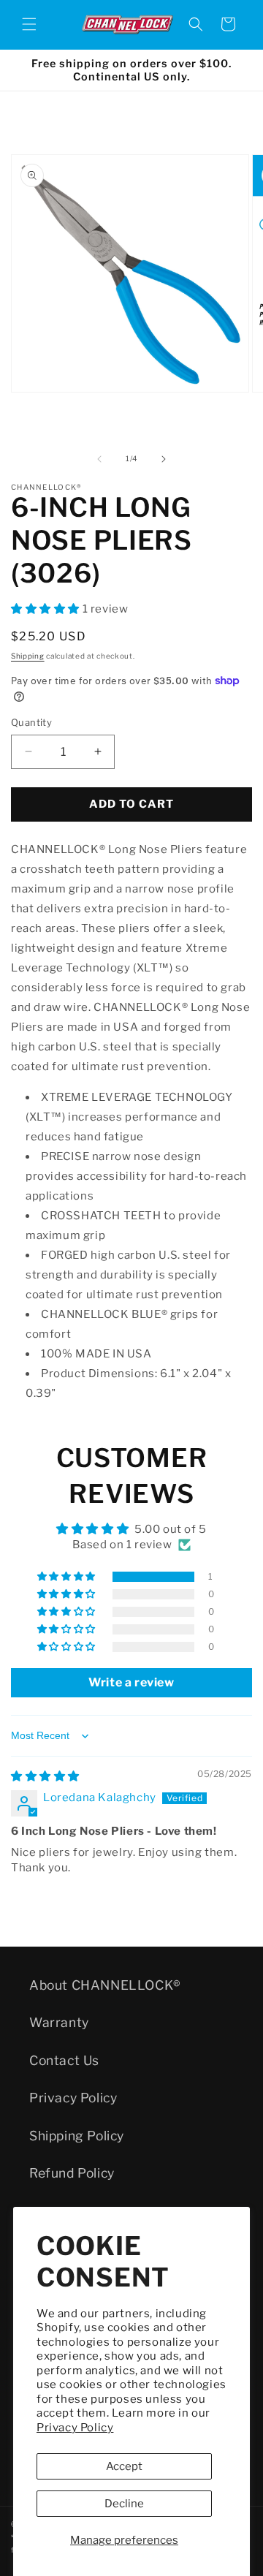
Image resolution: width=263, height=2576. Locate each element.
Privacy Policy (75, 2428)
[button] (29, 24)
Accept (124, 2466)
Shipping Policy (77, 2136)
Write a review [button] (131, 1682)
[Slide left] (99, 459)
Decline (124, 2504)
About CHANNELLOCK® (105, 1985)
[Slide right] (164, 459)
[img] (45, 1776)
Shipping (28, 656)
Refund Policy (72, 2173)
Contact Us (64, 2060)
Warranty (59, 2022)
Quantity (31, 722)
